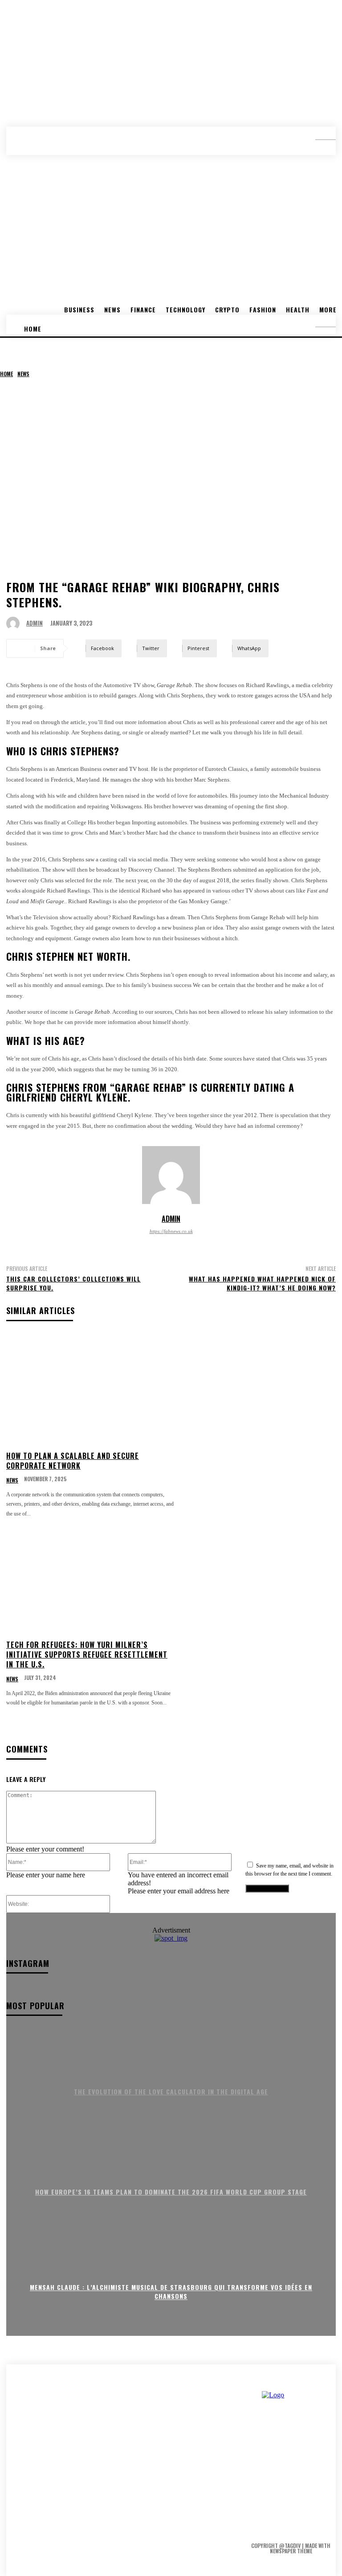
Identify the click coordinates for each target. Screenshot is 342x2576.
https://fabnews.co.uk (171, 1231)
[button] (319, 136)
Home (6, 374)
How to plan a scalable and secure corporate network (73, 1461)
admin (35, 623)
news (23, 374)
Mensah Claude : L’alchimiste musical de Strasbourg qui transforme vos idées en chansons (171, 2292)
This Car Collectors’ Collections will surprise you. (73, 1283)
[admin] (15, 623)
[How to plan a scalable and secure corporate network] (90, 1389)
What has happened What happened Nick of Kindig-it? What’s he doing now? (262, 1283)
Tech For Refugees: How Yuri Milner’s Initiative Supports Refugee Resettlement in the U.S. (87, 1655)
